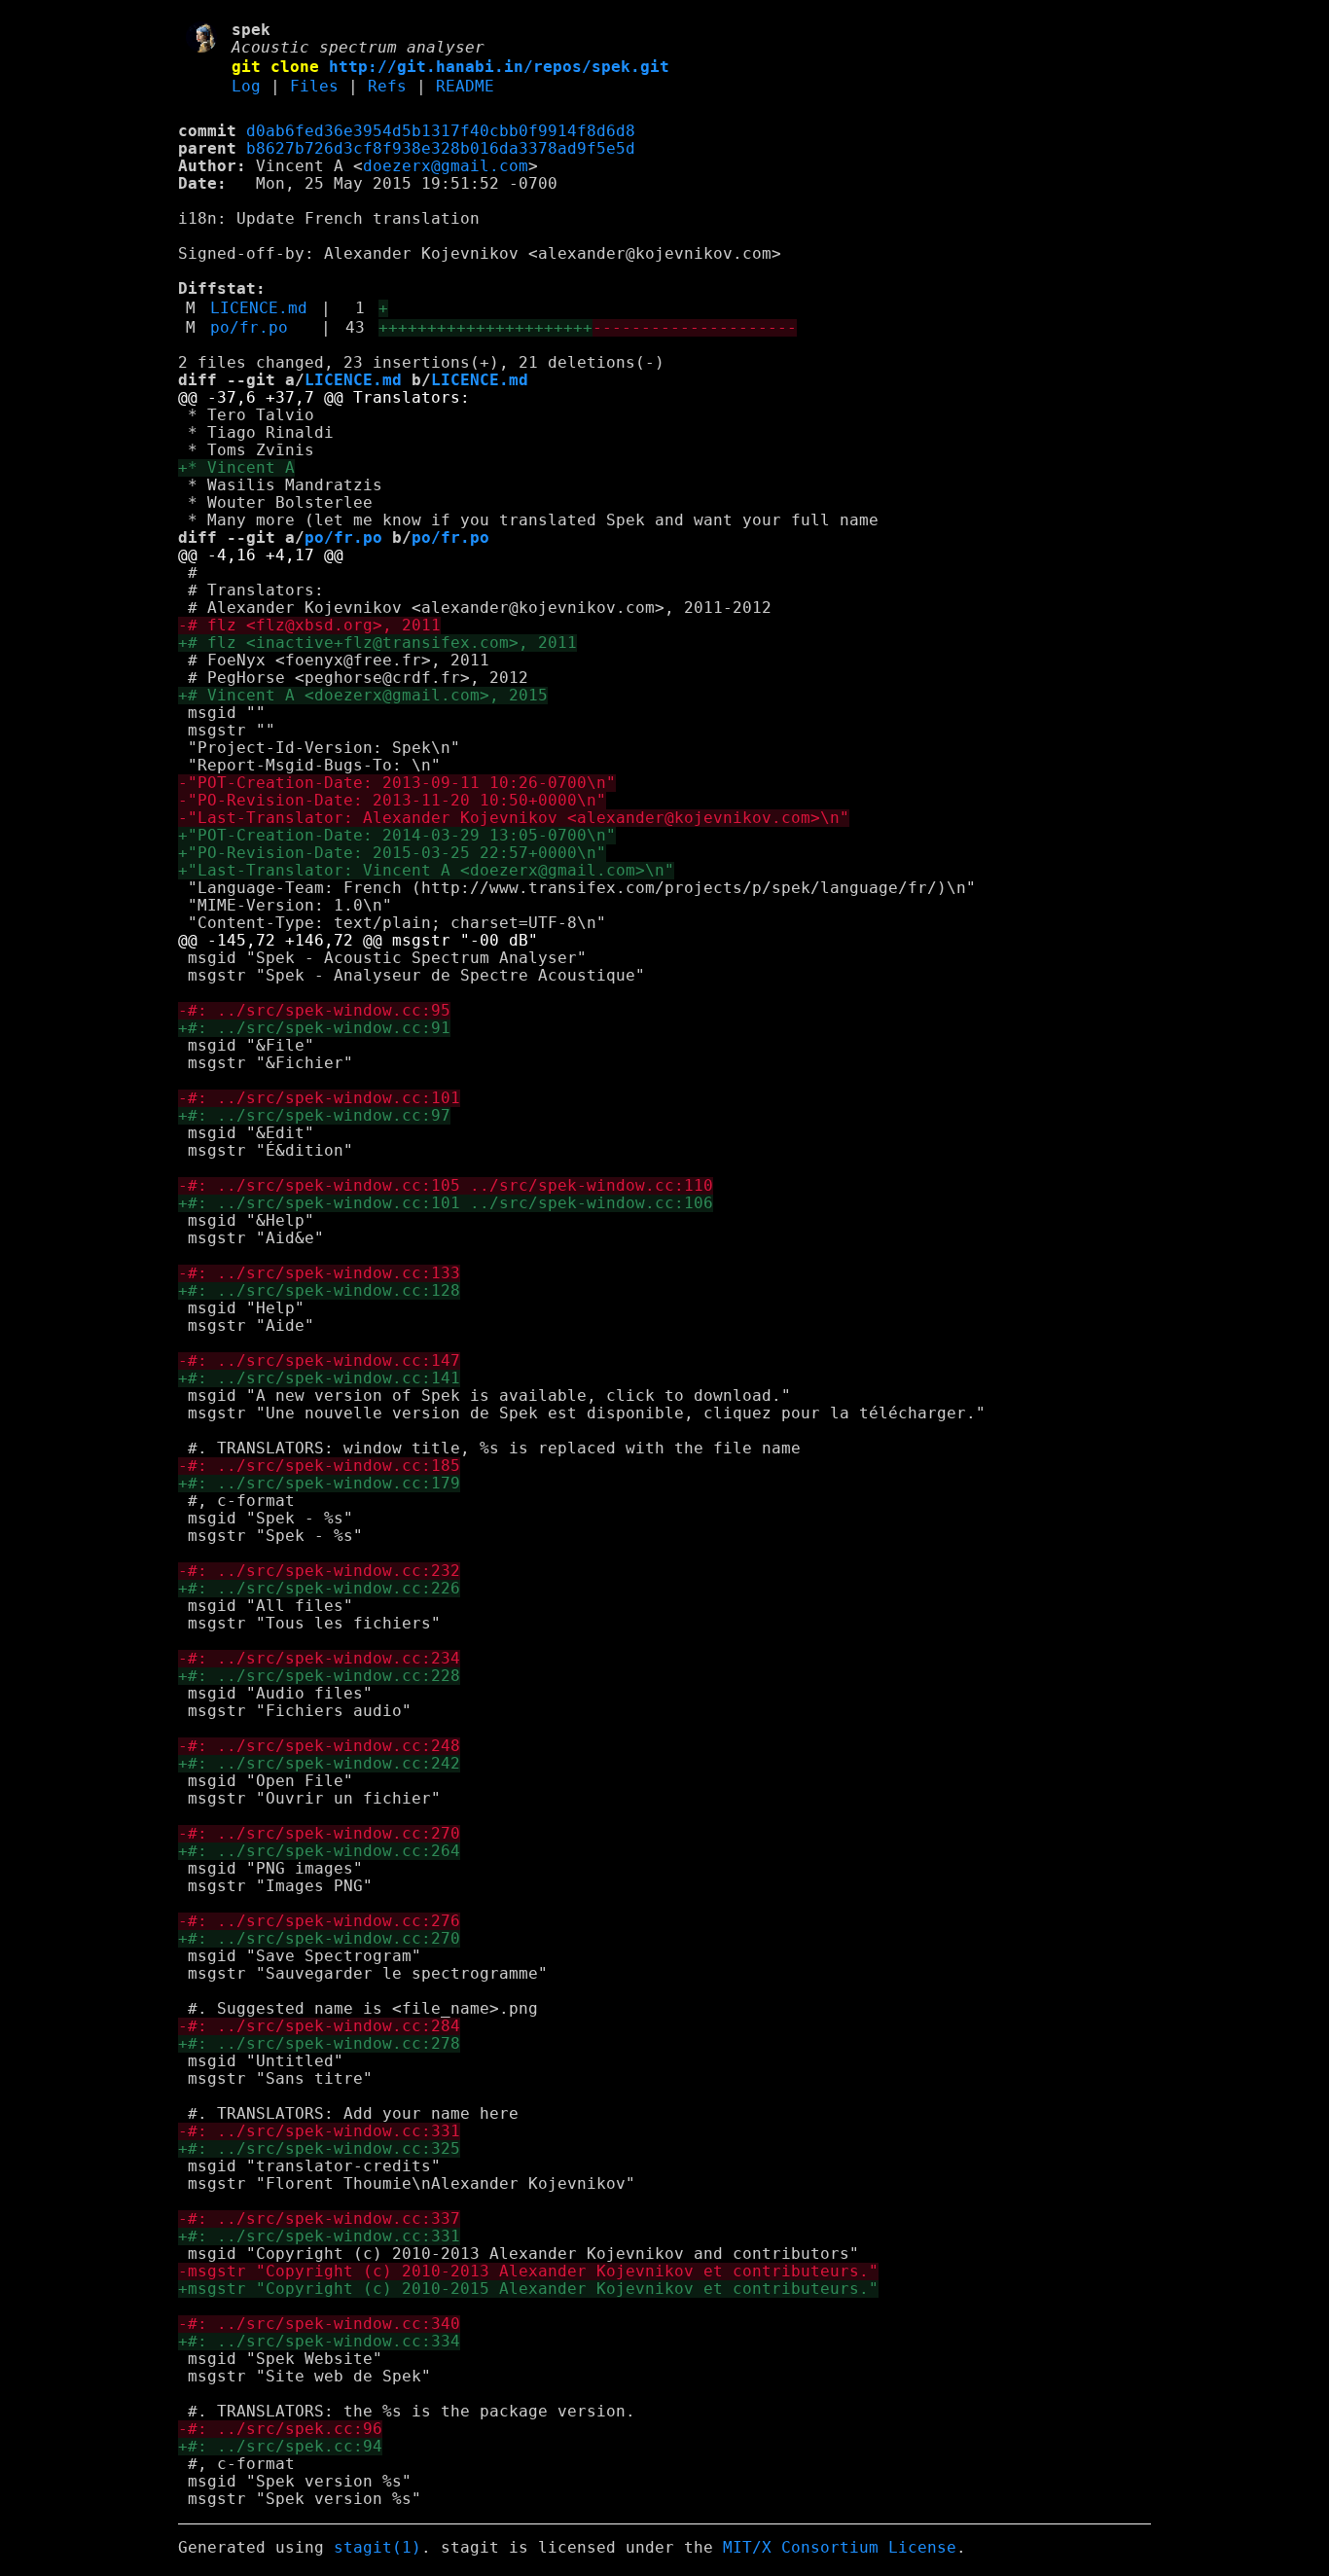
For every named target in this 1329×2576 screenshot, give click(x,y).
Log (246, 87)
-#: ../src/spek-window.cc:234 (319, 1659)
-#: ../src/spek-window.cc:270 (319, 1834)
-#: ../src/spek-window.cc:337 (319, 2219)
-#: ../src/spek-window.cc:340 (319, 2324)
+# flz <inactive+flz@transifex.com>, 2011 (377, 643)
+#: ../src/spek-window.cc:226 (319, 1589)
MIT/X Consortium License (840, 2548)
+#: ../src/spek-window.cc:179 (319, 1484)
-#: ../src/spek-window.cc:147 (319, 1361)
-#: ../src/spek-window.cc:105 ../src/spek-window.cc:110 (446, 1186)
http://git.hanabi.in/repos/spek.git (499, 67)
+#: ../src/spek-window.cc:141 (319, 1378)
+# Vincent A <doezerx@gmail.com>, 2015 (363, 696)
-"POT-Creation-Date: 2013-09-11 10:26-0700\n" (397, 783)
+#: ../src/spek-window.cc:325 (319, 2149)
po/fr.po (249, 328)
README (465, 87)
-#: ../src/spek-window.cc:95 (314, 1011)
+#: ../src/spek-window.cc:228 (319, 1676)
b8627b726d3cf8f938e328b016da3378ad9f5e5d (441, 149)
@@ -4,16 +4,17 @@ (261, 555)
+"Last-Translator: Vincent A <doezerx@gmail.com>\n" (426, 871)
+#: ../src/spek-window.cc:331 (319, 2236)
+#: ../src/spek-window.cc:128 (319, 1291)
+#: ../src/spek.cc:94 (280, 2447)
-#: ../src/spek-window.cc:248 (319, 1746)
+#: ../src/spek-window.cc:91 (314, 1028)
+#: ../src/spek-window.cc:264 (319, 1851)
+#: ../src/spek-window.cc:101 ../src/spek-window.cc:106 (446, 1203)
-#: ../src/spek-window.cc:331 (319, 2131)
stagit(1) (377, 2548)
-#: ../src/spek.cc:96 (280, 2429)
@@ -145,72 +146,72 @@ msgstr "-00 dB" (358, 941)
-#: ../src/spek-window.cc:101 (319, 1098)
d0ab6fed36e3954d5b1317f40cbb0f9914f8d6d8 (441, 131)
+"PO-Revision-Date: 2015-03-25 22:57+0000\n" (392, 853)
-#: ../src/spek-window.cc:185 (319, 1466)
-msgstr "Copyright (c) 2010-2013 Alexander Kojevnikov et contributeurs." (528, 2272)
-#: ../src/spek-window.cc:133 (319, 1273)
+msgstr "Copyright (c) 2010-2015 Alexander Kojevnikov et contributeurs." (528, 2289)
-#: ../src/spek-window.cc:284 (319, 2026)
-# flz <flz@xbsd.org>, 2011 (309, 626)
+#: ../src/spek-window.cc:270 (319, 1939)
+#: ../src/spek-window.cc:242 (319, 1764)
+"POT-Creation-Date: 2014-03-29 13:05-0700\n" (397, 836)
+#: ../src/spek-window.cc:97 (314, 1116)
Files (314, 87)
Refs (387, 87)
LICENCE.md (259, 308)
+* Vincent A (236, 468)
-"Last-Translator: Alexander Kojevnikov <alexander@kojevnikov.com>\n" (514, 818)
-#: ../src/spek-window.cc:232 (319, 1571)
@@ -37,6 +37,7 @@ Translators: (324, 398)
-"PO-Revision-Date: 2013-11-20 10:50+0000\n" (392, 801)
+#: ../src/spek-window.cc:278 (319, 2044)
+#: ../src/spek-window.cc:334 (319, 2342)
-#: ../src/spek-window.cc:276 (319, 1921)
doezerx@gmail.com (446, 166)
